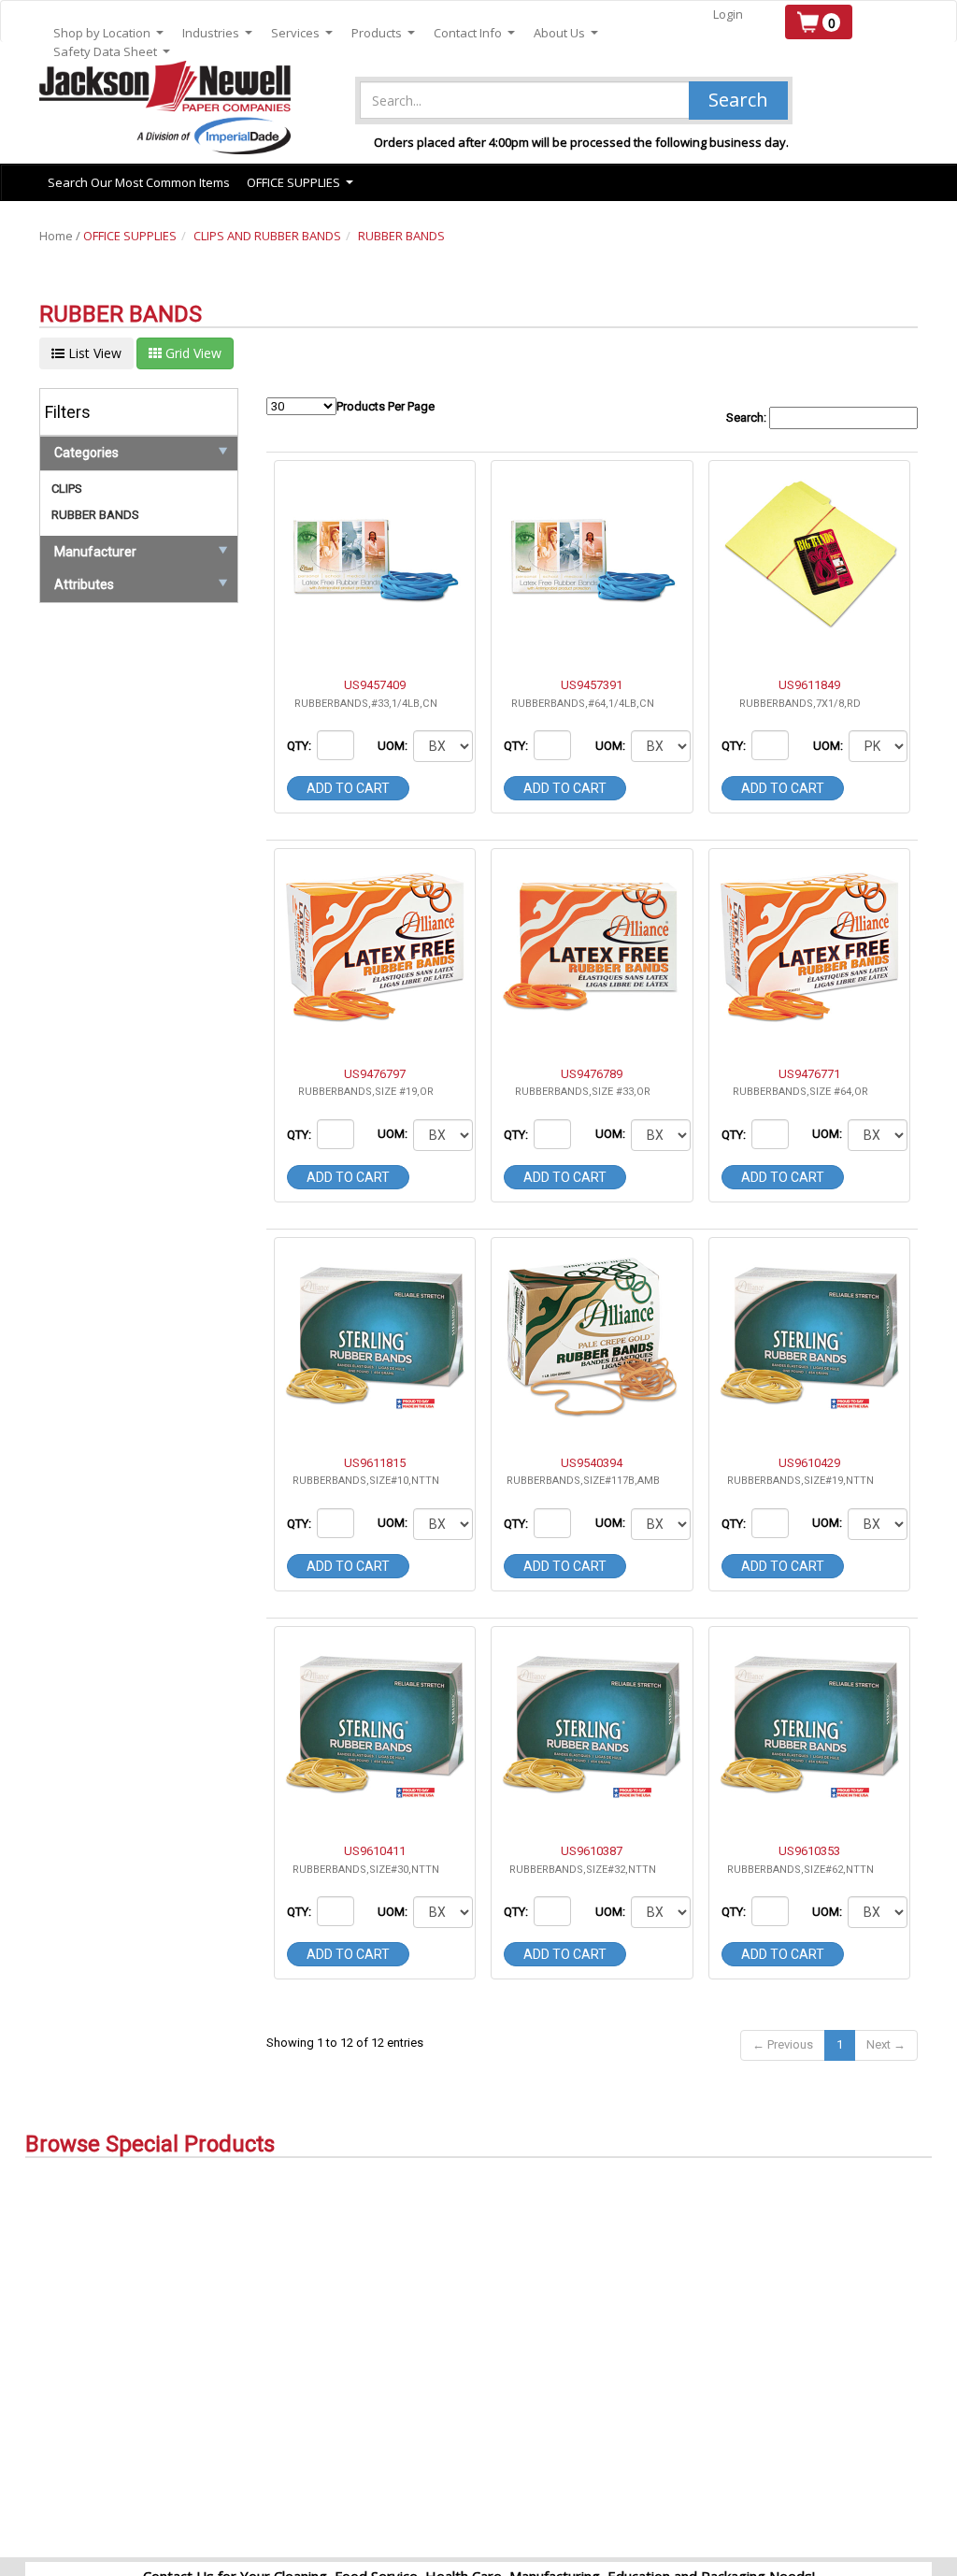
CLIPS (67, 489)
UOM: (394, 746)
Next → (886, 2044)
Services (302, 33)
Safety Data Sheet (112, 52)
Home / (61, 236)
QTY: (300, 746)
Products (383, 33)
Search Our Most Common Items (139, 182)
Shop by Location (108, 33)
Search (738, 100)
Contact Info (474, 33)
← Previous (783, 2044)
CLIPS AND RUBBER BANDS (267, 236)
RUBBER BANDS (401, 236)
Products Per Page (386, 406)
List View (93, 353)
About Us (566, 33)
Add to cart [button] (348, 788)
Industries (217, 33)
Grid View (192, 353)
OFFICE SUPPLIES (130, 236)
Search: (748, 417)
